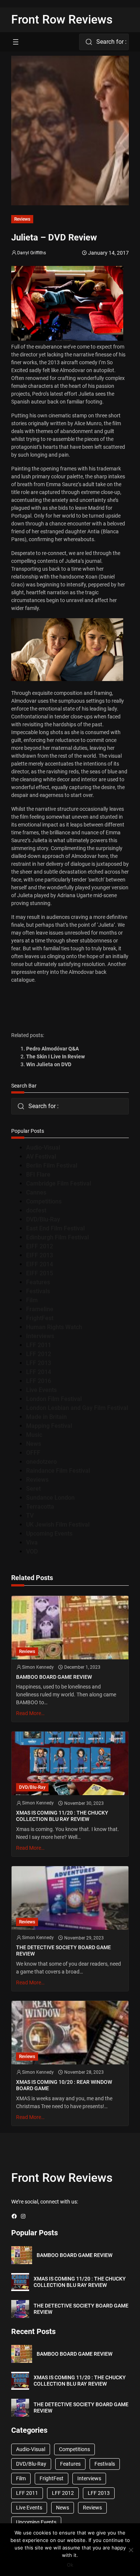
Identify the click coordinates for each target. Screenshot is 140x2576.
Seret (33, 1489)
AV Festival (41, 1157)
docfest (36, 1210)
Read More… (30, 1713)
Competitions (44, 1201)
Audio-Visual (43, 1148)
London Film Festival (54, 1399)
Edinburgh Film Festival (57, 1237)
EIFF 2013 (40, 1255)
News (34, 1444)
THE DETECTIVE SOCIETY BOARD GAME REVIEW (63, 1951)
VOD (32, 1551)
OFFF (33, 1453)
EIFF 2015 (40, 1273)
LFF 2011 (39, 1345)
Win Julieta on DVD (49, 1064)
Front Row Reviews (62, 19)
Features (38, 1282)
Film (32, 1300)
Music (34, 1435)
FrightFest (40, 1318)
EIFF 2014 (40, 1264)
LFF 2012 (39, 1354)
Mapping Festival (49, 1426)
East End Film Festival (55, 1228)
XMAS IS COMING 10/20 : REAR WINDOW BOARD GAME (64, 2085)
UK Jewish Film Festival (58, 1525)
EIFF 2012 (40, 1246)
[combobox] (104, 42)
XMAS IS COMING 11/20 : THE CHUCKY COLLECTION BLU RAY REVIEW (62, 1816)
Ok (70, 2565)
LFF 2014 (39, 1372)
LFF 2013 (39, 1363)
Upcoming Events (49, 1534)
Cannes (36, 1192)
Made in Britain (46, 1417)
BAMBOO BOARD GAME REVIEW (54, 1677)
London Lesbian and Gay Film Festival (77, 1408)
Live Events (41, 1390)
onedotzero (41, 1462)
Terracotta (40, 1507)
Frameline (40, 1309)
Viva (32, 1542)
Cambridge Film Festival (59, 1183)
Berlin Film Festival (52, 1166)
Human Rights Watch (54, 1327)
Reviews (22, 219)
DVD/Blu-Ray (43, 1219)
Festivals (38, 1291)
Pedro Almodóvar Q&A (52, 1049)
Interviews (40, 1336)
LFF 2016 (39, 1381)
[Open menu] (16, 42)
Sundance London (50, 1498)
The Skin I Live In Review (55, 1057)
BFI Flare (38, 1174)
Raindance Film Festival (58, 1471)
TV (30, 1516)
